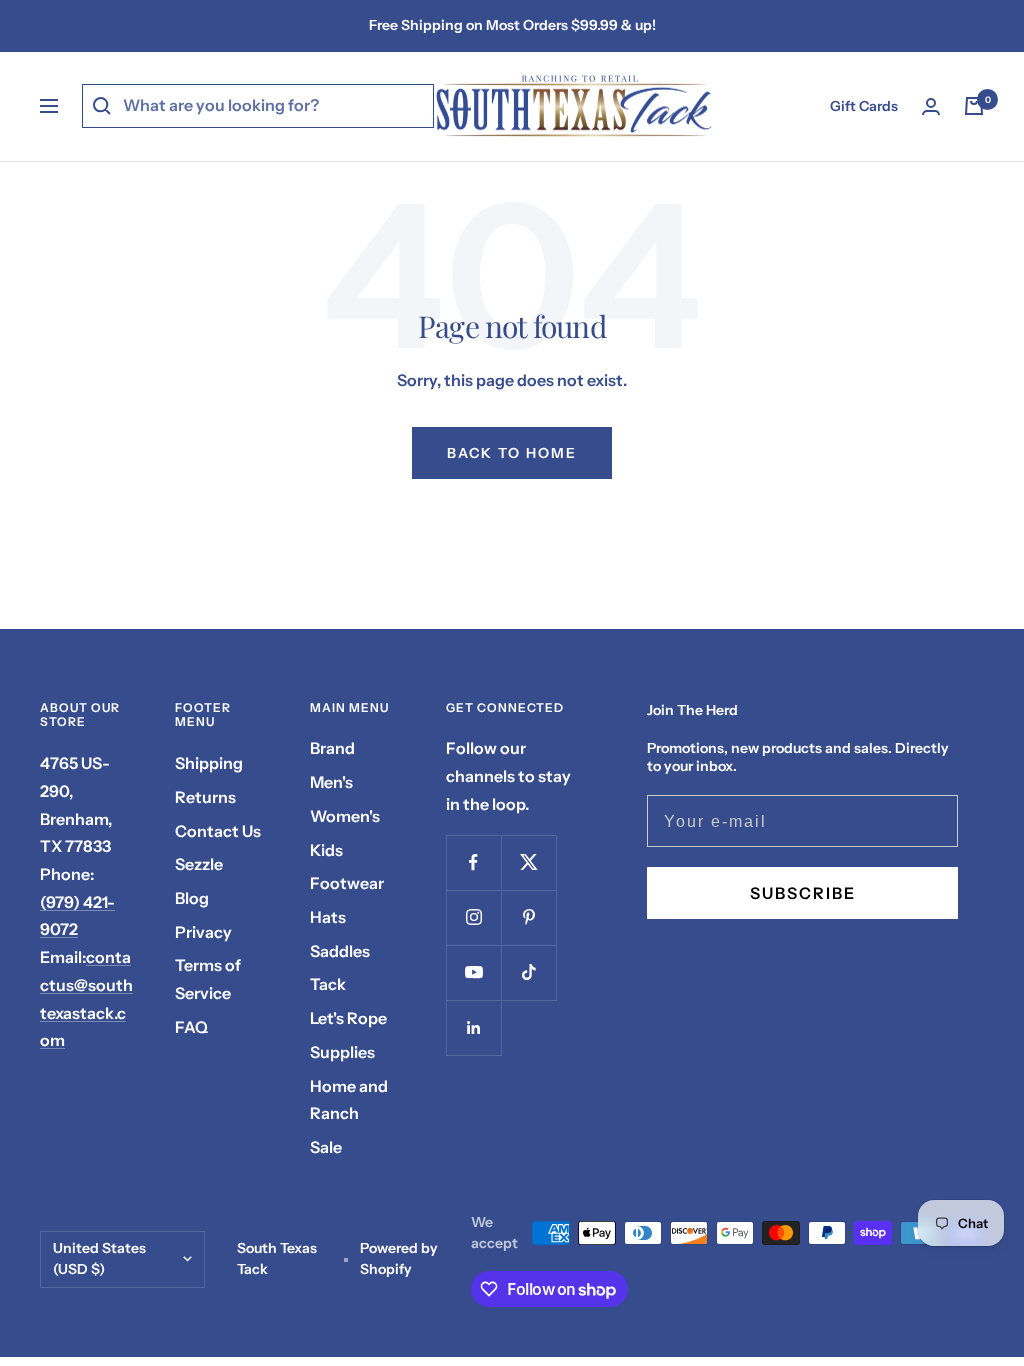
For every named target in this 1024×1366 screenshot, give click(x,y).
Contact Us (218, 831)
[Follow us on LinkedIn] (473, 1027)
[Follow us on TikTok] (528, 972)
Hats (328, 917)
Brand (332, 748)
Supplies (342, 1052)
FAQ (191, 1027)
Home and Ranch (349, 1100)
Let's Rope (348, 1018)
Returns (205, 797)
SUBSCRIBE (803, 893)
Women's (345, 816)
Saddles (340, 951)
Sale (326, 1147)
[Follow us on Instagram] (473, 917)
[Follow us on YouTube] (473, 972)
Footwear (347, 883)
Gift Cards (864, 106)
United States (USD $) (99, 1259)
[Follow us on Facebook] (473, 862)
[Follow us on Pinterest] (528, 917)
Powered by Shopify (399, 1259)
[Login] (931, 106)
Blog (192, 898)
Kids (326, 850)
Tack (328, 984)
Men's (331, 782)
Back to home (512, 453)
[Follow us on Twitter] (528, 862)
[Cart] (974, 106)
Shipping (209, 763)
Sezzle (199, 864)
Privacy (203, 932)
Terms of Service (208, 979)
